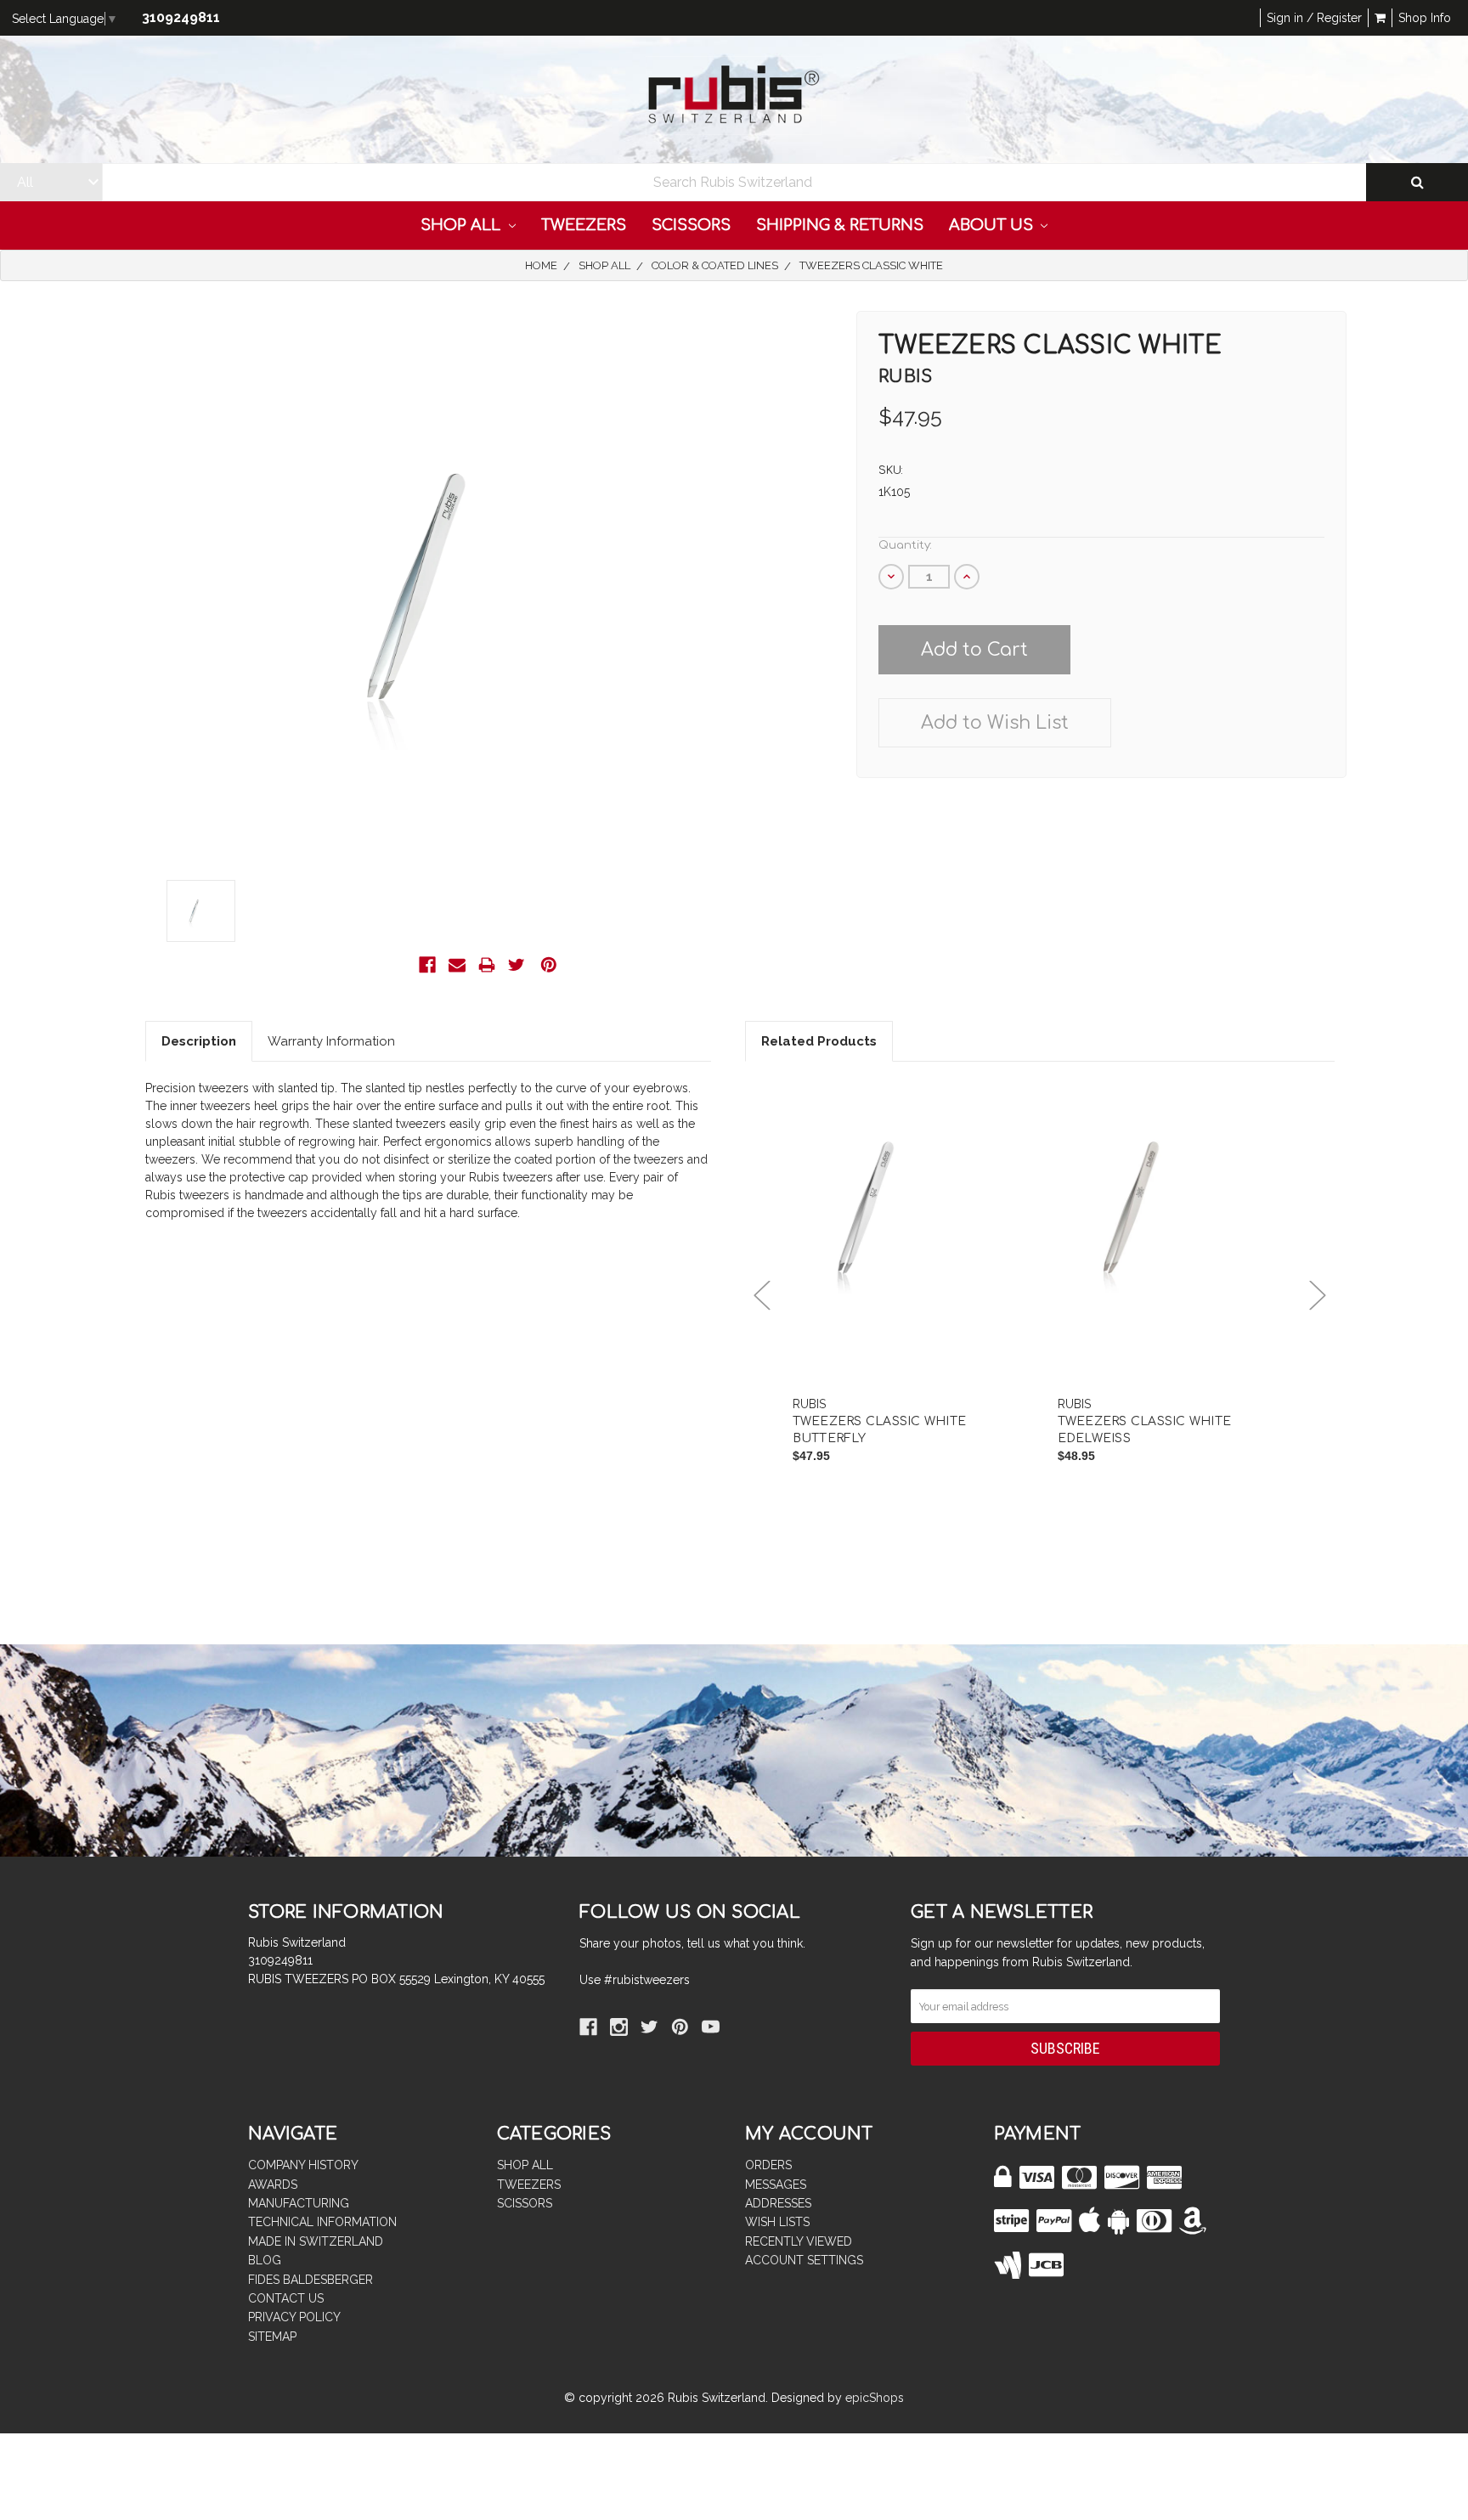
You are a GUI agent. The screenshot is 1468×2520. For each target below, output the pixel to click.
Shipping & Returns (840, 225)
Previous (762, 1296)
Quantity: (905, 545)
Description (199, 1041)
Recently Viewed (799, 2241)
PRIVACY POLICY (294, 2317)
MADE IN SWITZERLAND (316, 2241)
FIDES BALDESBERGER (311, 2280)
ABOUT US (993, 225)
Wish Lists (777, 2222)
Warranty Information (331, 1041)
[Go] (1417, 182)
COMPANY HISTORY (303, 2165)
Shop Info (1425, 18)
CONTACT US (286, 2298)
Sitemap (272, 2337)
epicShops (875, 2398)
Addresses (778, 2203)
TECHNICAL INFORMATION (322, 2222)
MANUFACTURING (299, 2203)
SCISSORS (691, 225)
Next (1318, 1296)
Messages (776, 2185)
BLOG (265, 2260)
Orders (768, 2165)
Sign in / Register (1314, 18)
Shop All (463, 225)
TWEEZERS (584, 225)
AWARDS (273, 2185)
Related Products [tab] (819, 1041)
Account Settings (804, 2260)
